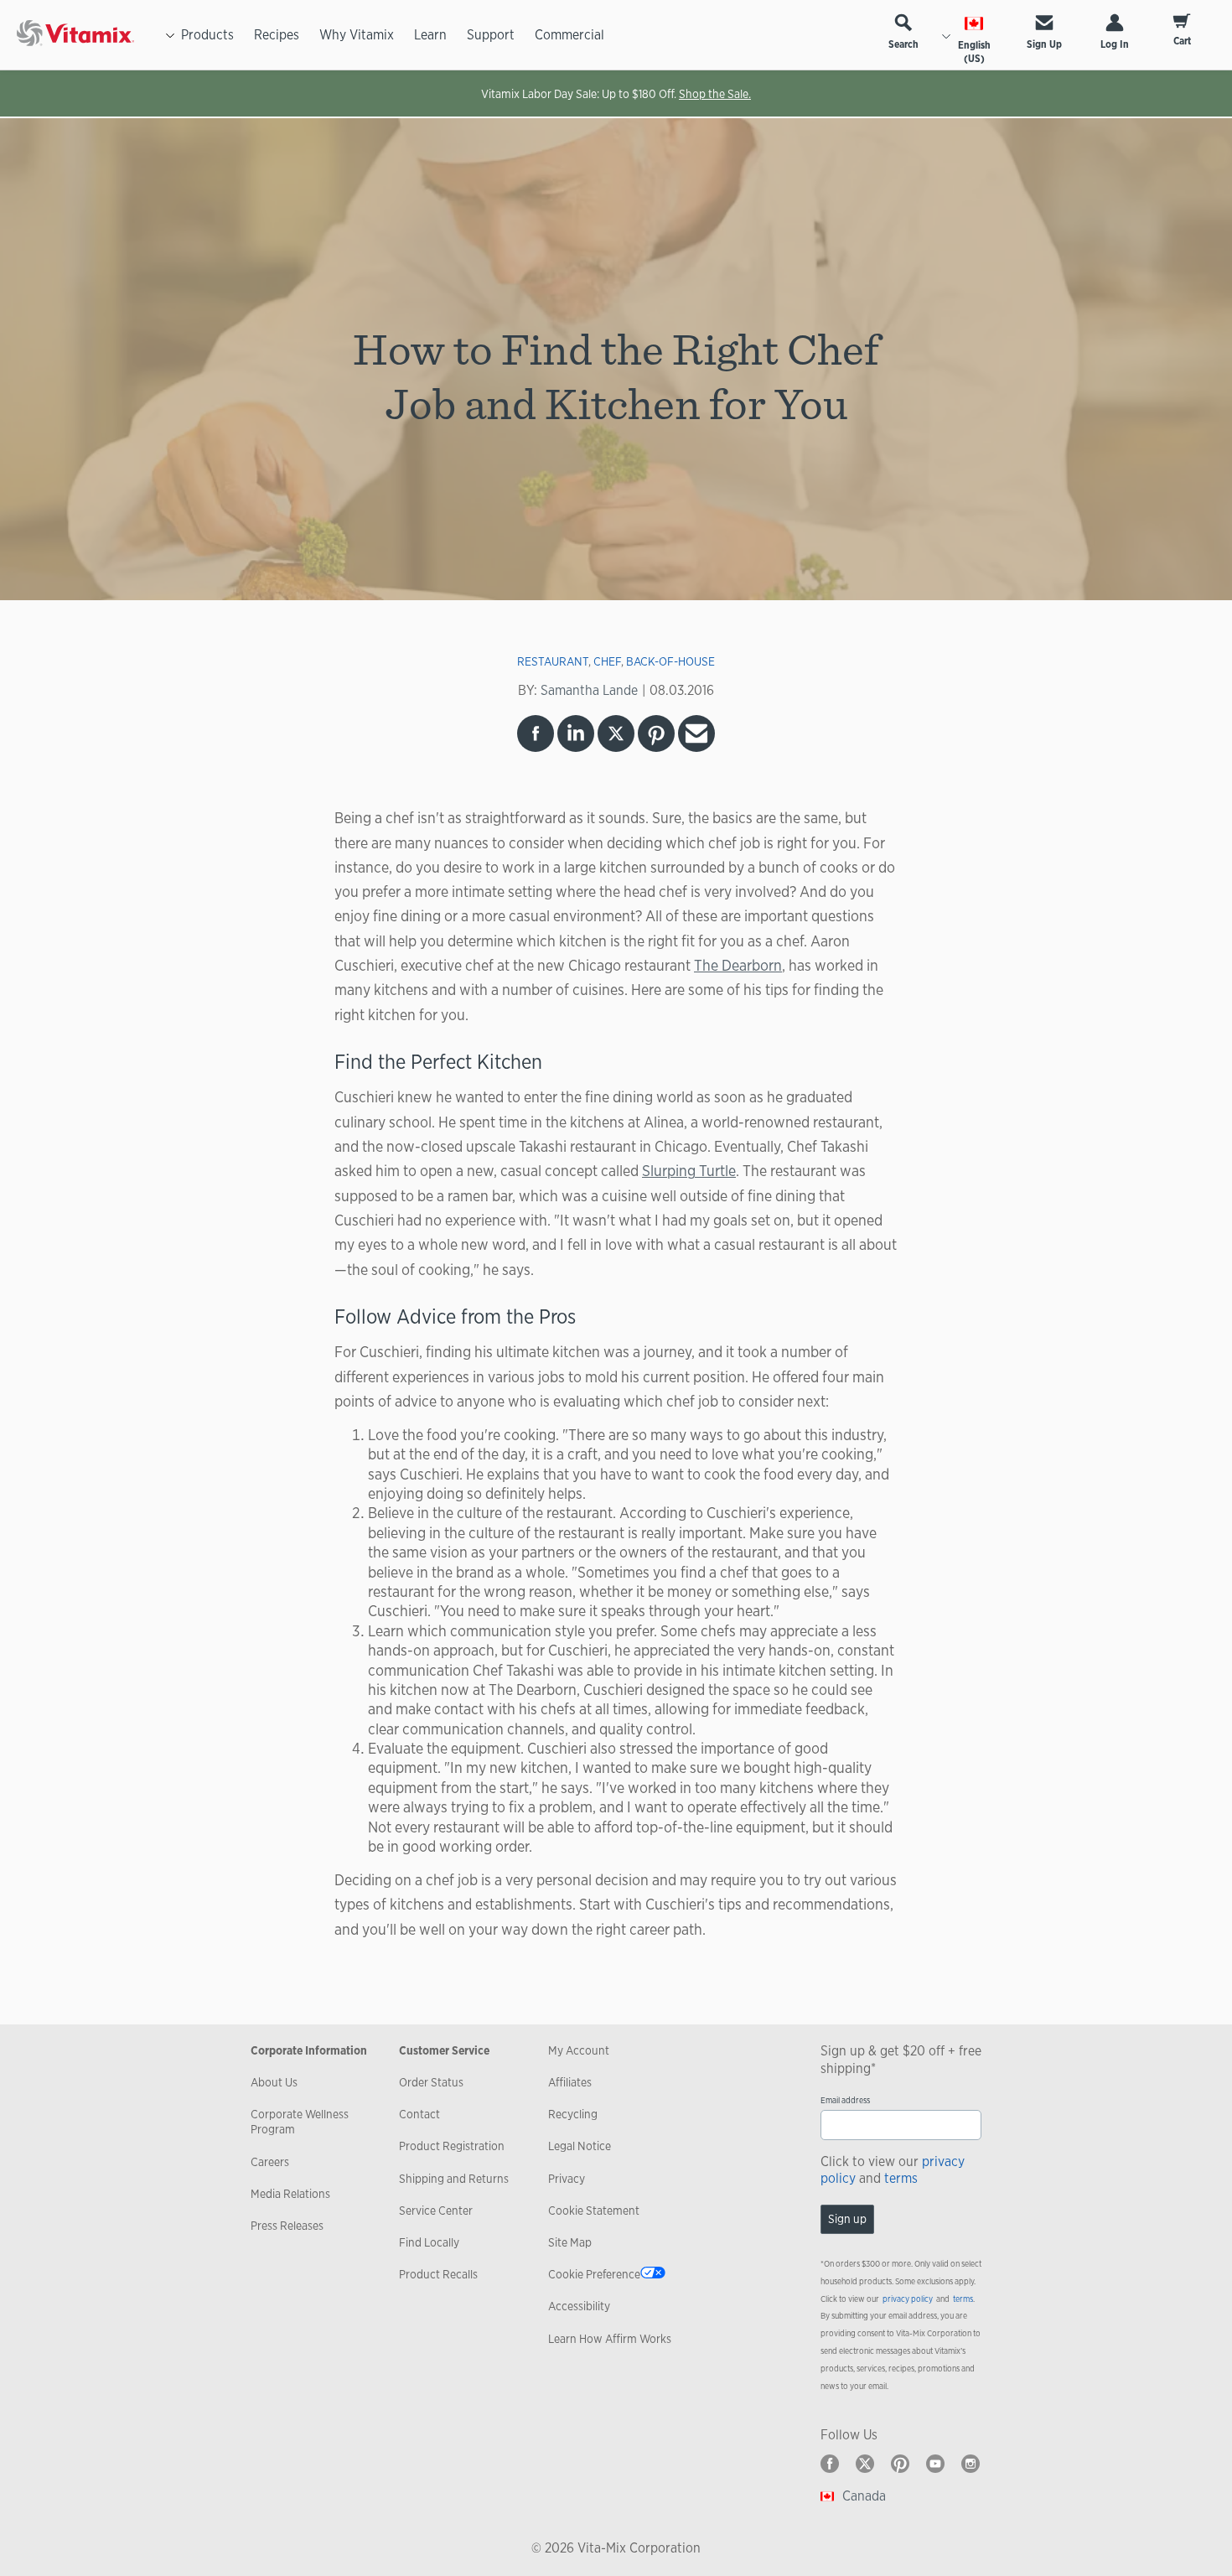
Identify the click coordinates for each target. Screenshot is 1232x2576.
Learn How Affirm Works (610, 2339)
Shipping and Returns (454, 2179)
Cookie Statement (594, 2211)
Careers (270, 2162)
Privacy (567, 2179)
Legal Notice (580, 2146)
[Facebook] (830, 2464)
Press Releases (287, 2226)
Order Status (431, 2082)
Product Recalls (438, 2274)
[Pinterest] (900, 2464)
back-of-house (670, 661)
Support (491, 35)
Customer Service (444, 2050)
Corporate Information (309, 2050)
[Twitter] (865, 2464)
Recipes (277, 35)
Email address (845, 2100)
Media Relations (290, 2194)
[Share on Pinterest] (656, 733)
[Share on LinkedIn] (576, 733)
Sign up (847, 2219)
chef (607, 661)
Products (207, 35)
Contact (419, 2114)
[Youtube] (935, 2464)
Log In (1115, 44)
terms (901, 2178)
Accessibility (579, 2306)
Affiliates (570, 2082)
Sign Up (1044, 44)
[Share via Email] (696, 733)
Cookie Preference (594, 2274)
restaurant (553, 661)
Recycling (573, 2114)
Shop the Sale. (715, 94)
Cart (1182, 41)
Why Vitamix (357, 35)
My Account (579, 2050)
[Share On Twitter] (616, 733)
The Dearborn (738, 965)
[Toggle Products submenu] (170, 35)
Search (903, 44)
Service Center (436, 2211)
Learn (430, 35)
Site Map (570, 2242)
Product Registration (452, 2146)
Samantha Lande (589, 690)
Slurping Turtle (689, 1170)
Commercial (569, 35)
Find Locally (429, 2242)
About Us (274, 2082)
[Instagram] (971, 2464)
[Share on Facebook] (536, 733)
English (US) (974, 52)
